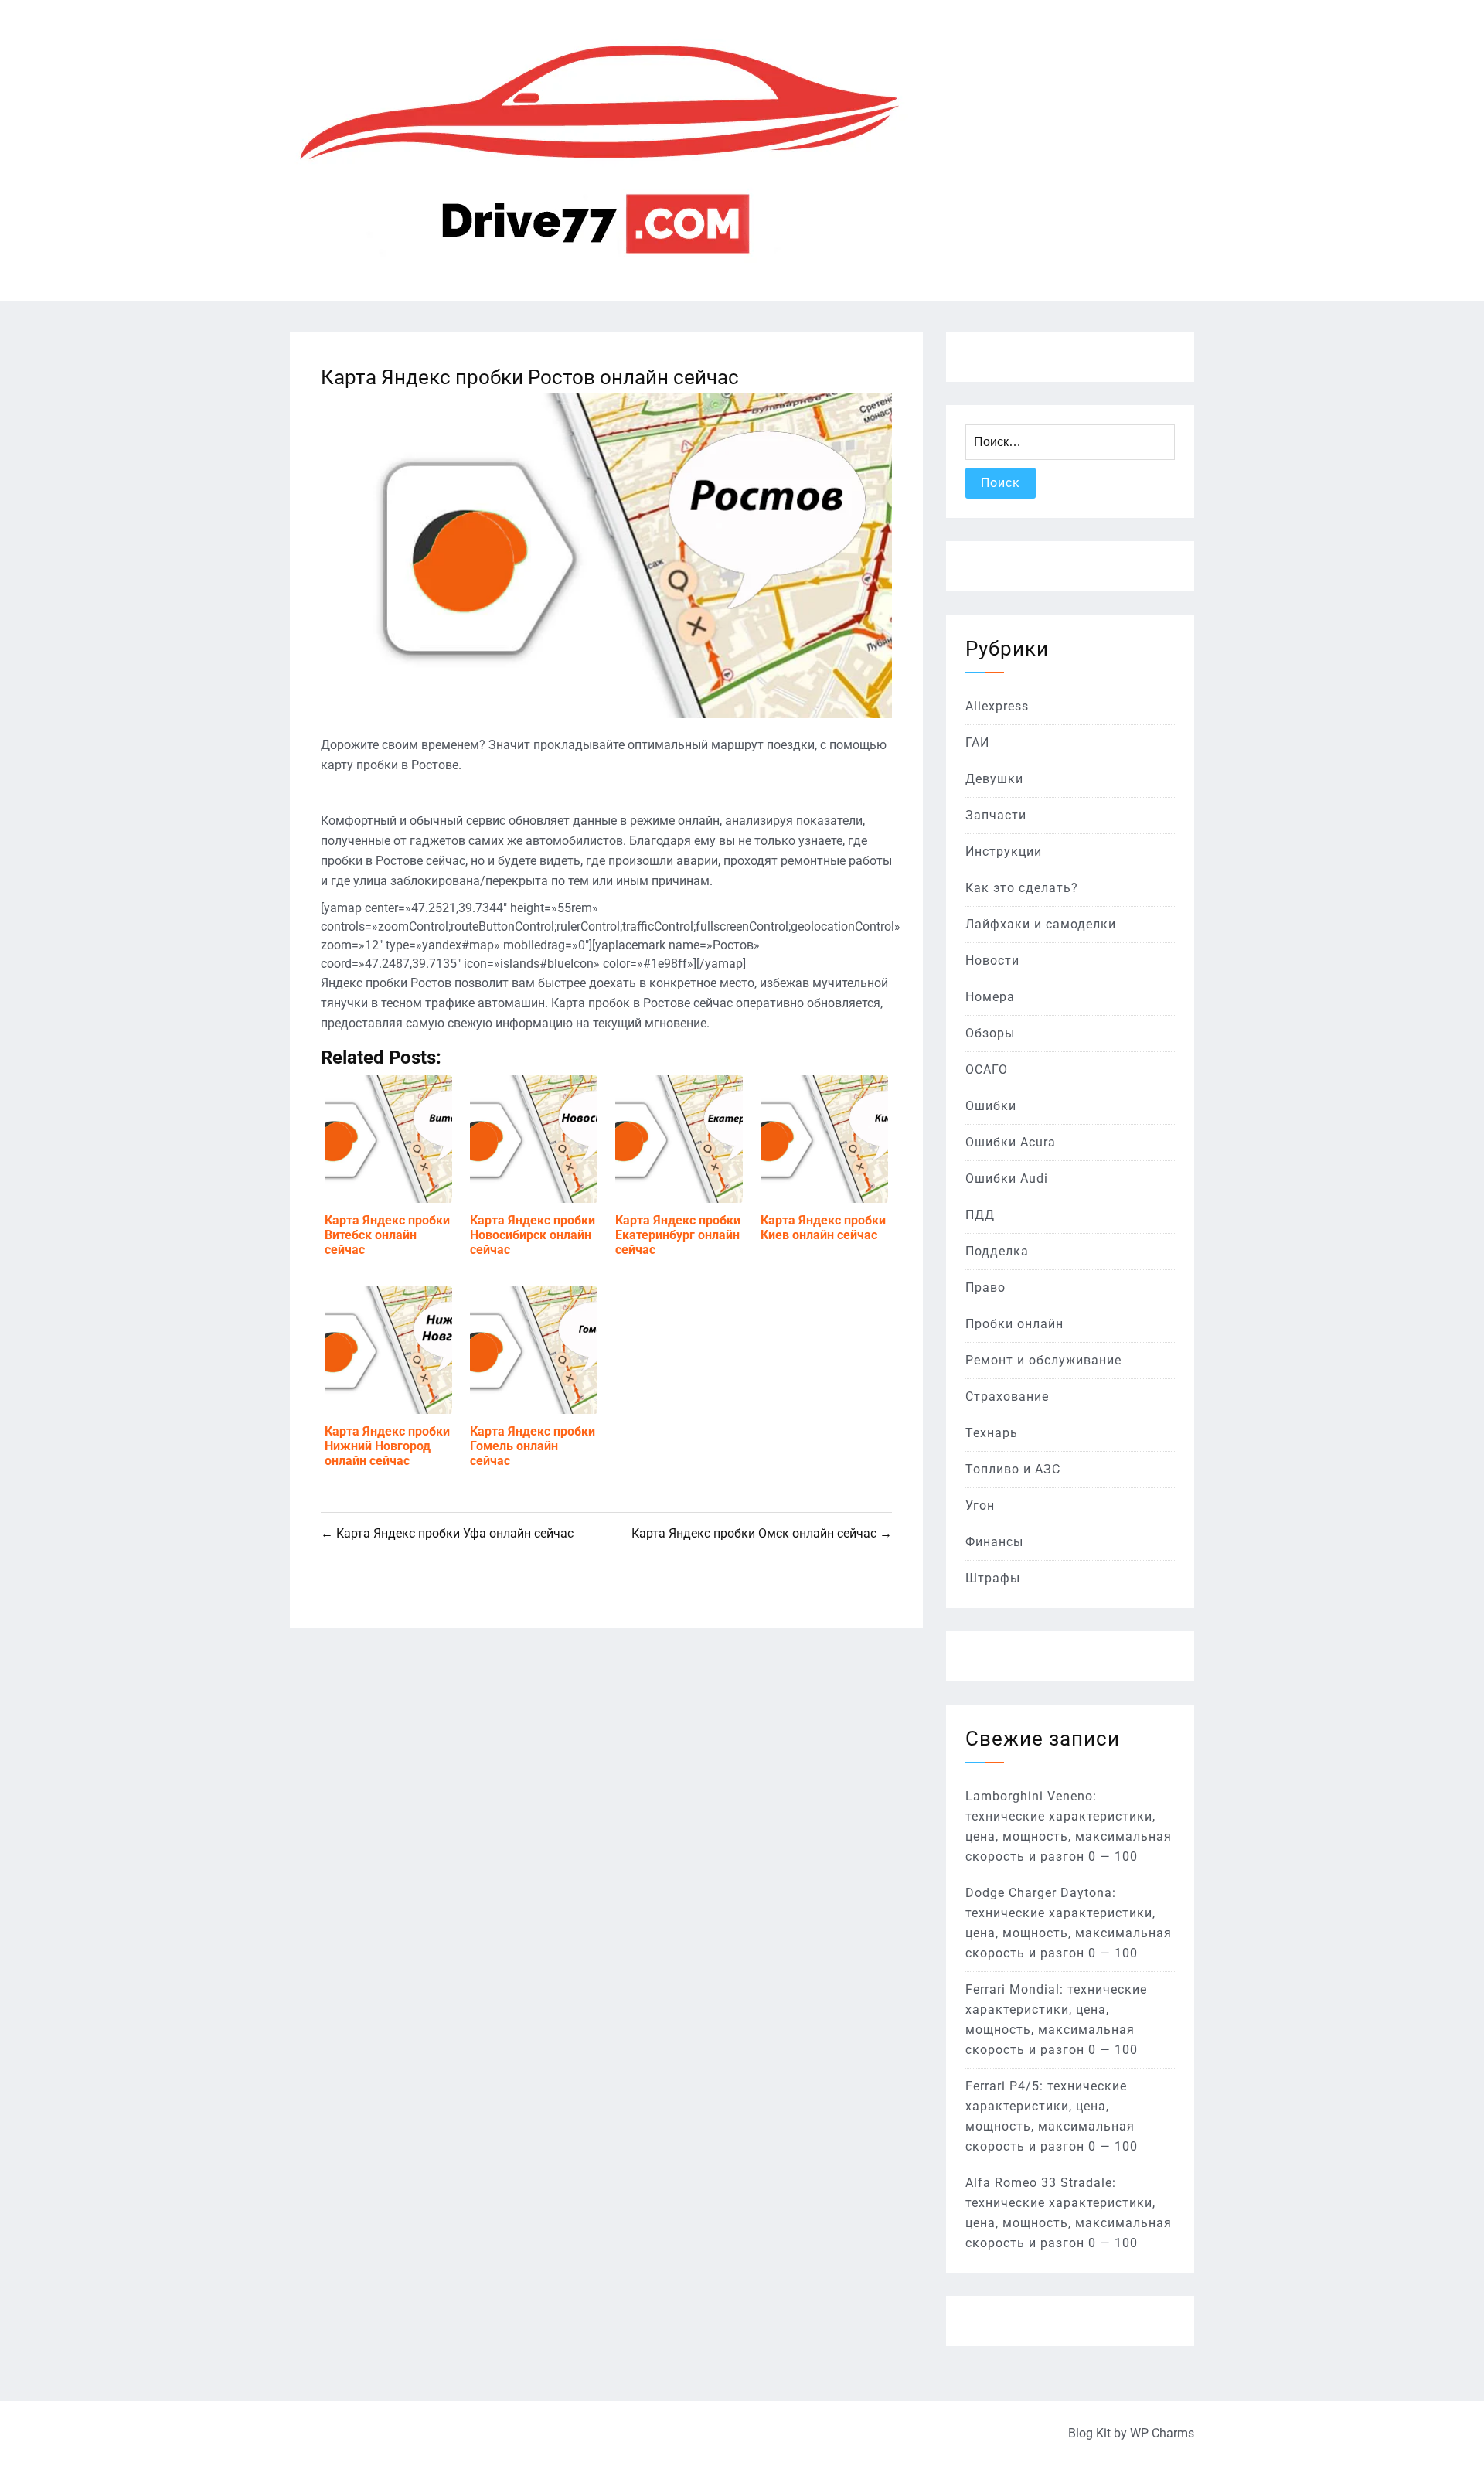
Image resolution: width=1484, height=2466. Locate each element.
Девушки (994, 779)
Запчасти (996, 815)
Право (985, 1287)
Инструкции (1004, 852)
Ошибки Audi (1007, 1179)
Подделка (997, 1251)
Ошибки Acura (1011, 1142)
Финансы (994, 1542)
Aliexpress (997, 706)
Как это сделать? (1022, 888)
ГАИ (977, 743)
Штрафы (993, 1578)
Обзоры (990, 1033)
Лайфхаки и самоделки (1041, 924)
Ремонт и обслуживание (1043, 1360)
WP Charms (1162, 2433)
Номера (990, 997)
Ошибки (991, 1106)
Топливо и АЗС (1013, 1469)
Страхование (1007, 1396)
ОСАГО (987, 1070)
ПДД (980, 1215)
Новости (992, 961)
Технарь (992, 1433)
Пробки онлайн (1014, 1324)
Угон (980, 1505)
